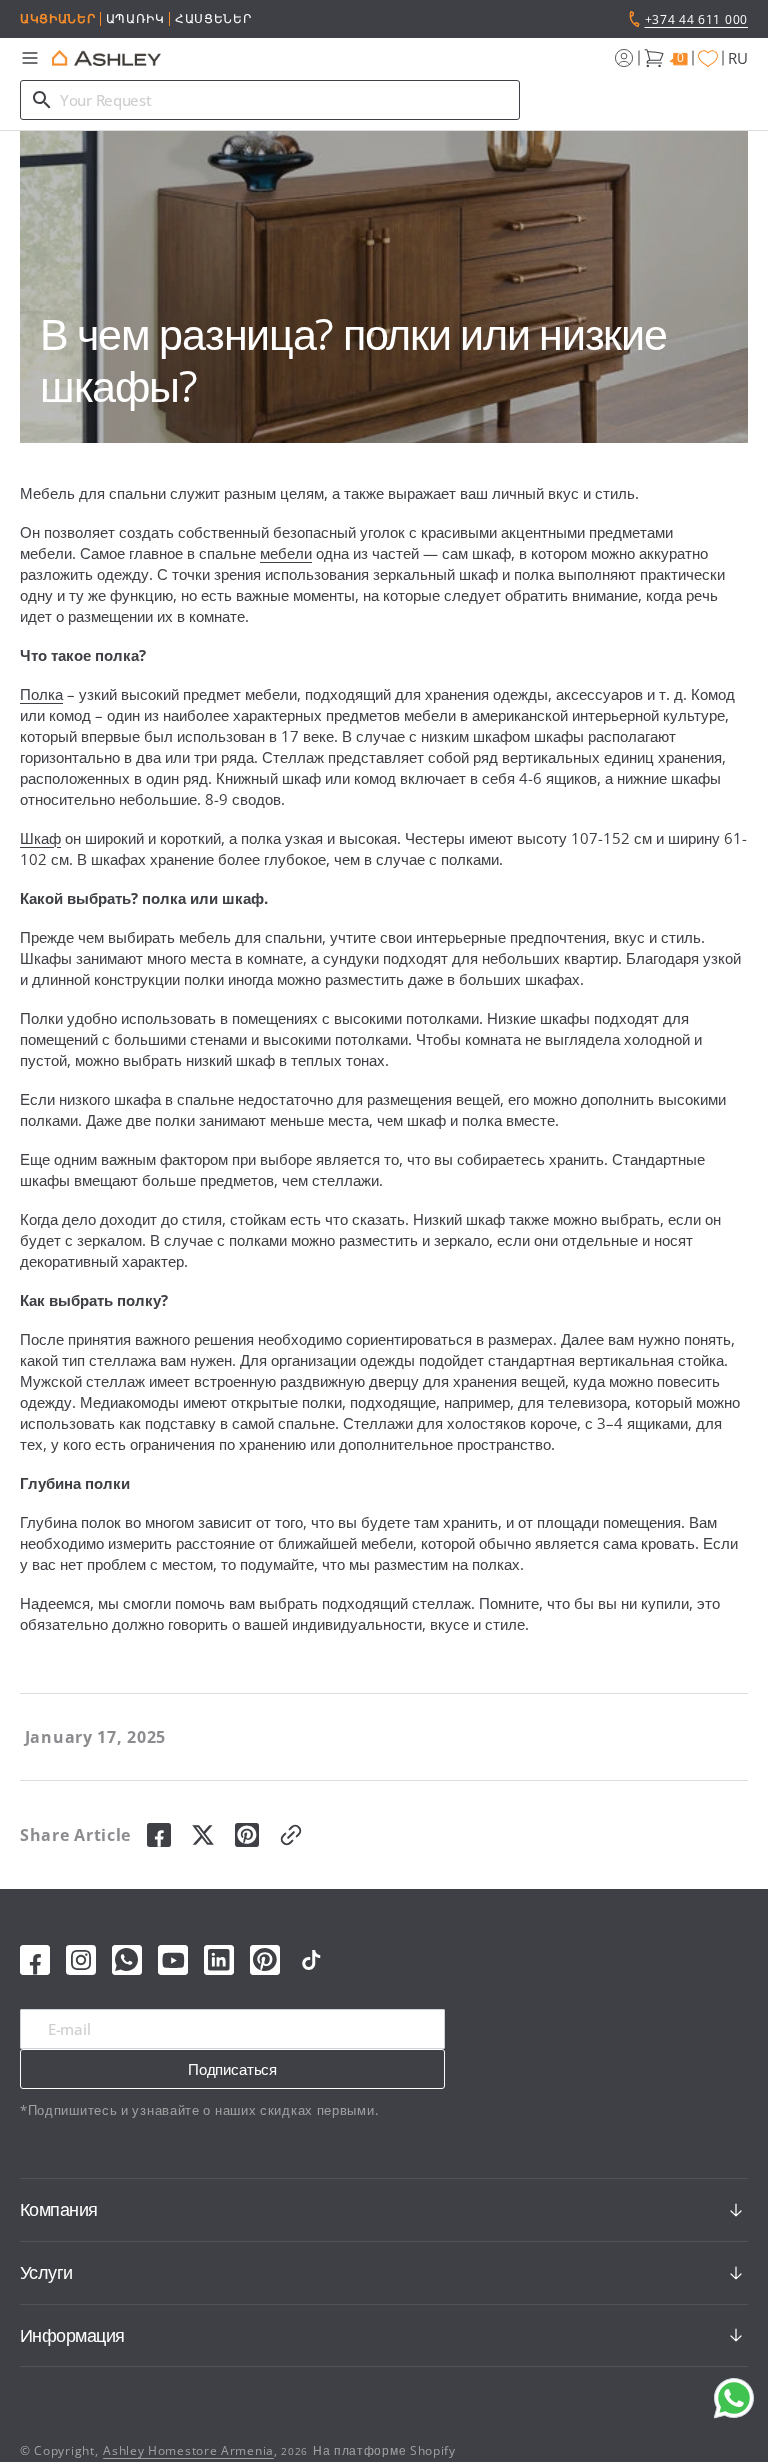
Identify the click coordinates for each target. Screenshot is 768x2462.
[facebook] (159, 1835)
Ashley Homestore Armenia (188, 2450)
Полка (41, 694)
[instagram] (81, 1960)
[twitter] (203, 1835)
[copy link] (291, 1835)
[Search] (42, 100)
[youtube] (173, 1960)
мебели (286, 553)
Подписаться (232, 2069)
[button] (30, 58)
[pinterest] (247, 1835)
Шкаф (40, 838)
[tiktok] (311, 1960)
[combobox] (270, 100)
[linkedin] (219, 1960)
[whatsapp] (127, 1960)
